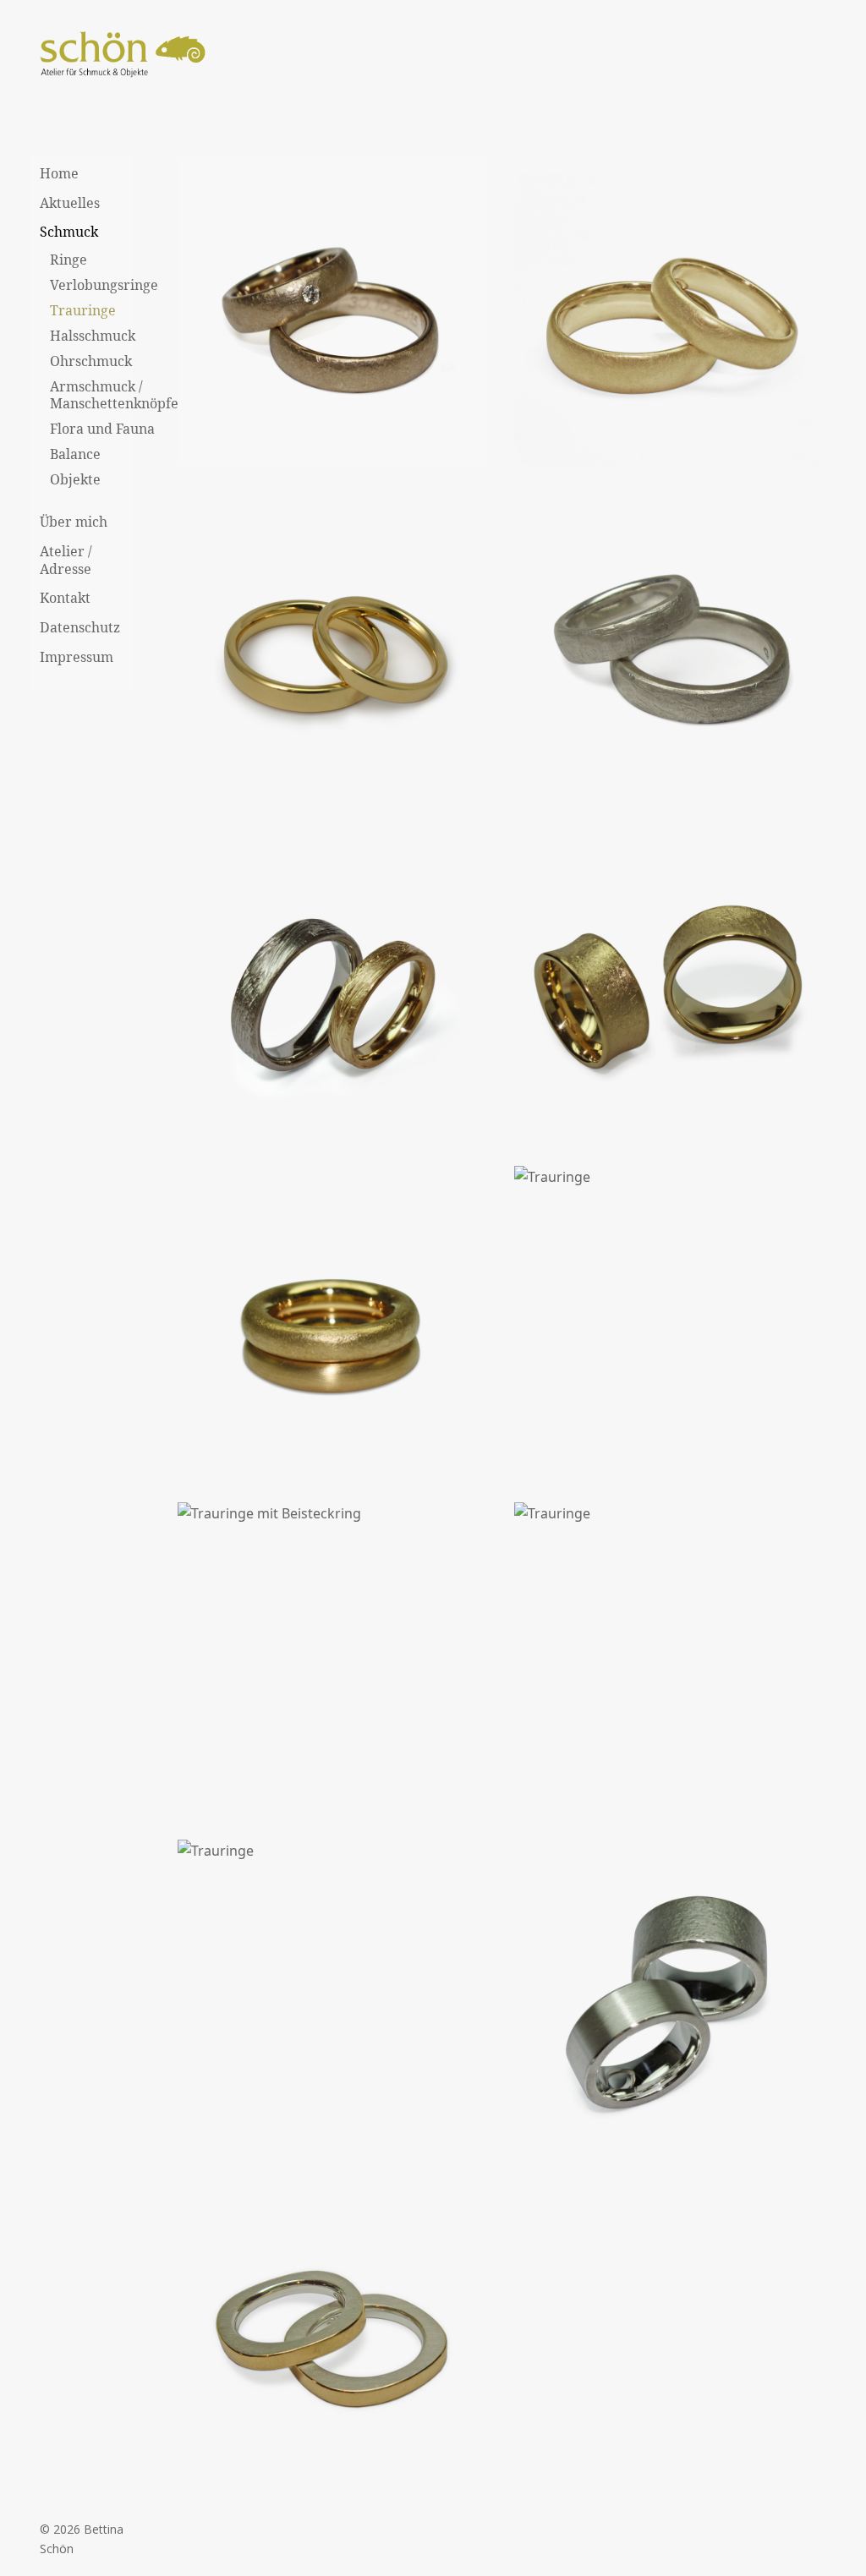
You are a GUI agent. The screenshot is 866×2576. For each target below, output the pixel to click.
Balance (75, 454)
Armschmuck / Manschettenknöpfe (114, 395)
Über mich (74, 522)
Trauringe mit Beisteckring (332, 1650)
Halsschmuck (93, 336)
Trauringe (83, 310)
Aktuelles (70, 203)
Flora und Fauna (102, 429)
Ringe (69, 260)
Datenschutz (80, 627)
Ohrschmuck (91, 361)
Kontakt (65, 598)
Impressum (77, 657)
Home (59, 173)
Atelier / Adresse (66, 560)
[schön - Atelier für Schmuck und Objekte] (124, 56)
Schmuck (69, 232)
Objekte (75, 479)
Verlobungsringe (104, 285)
